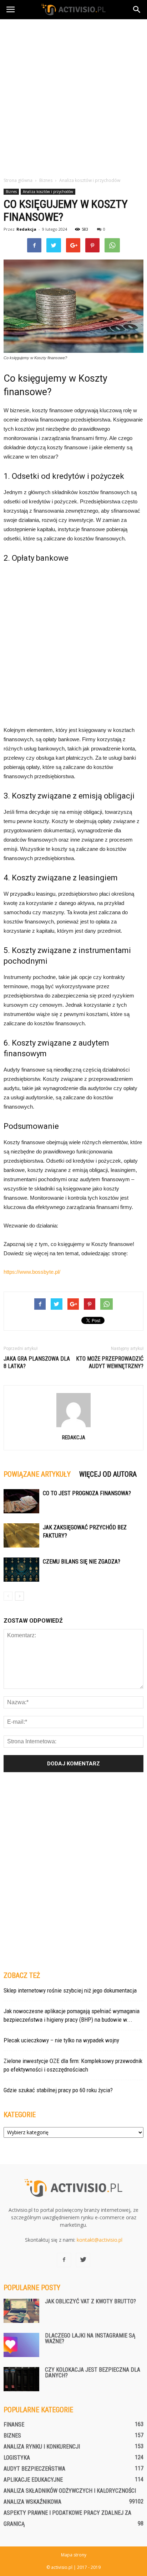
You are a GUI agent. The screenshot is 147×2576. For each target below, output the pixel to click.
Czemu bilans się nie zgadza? (82, 1562)
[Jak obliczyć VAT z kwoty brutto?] (21, 2311)
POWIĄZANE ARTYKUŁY (37, 1474)
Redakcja (26, 229)
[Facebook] (64, 2260)
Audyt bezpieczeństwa (34, 2469)
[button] (137, 10)
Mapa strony (74, 2555)
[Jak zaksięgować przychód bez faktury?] (21, 1536)
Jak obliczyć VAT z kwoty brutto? (90, 2301)
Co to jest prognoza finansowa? (87, 1493)
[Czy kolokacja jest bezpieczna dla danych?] (21, 2379)
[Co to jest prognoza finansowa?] (21, 1501)
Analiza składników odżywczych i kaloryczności (70, 2491)
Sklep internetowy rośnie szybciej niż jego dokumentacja (70, 1990)
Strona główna (18, 180)
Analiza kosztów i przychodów (48, 192)
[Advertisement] (73, 96)
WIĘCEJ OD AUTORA (108, 1474)
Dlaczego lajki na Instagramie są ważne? (90, 2338)
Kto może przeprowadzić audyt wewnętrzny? (110, 1362)
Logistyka (17, 2458)
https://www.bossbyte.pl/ (32, 1272)
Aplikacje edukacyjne (33, 2480)
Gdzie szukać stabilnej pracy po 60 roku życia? (58, 2090)
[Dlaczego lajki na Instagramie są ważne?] (21, 2345)
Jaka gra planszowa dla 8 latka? (37, 1362)
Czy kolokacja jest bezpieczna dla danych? (93, 2373)
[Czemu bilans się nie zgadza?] (21, 1570)
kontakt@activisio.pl (100, 2240)
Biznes (11, 192)
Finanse (14, 2425)
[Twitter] (83, 2260)
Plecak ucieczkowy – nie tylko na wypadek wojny (61, 2040)
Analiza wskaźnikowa (32, 2502)
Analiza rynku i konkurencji (42, 2447)
